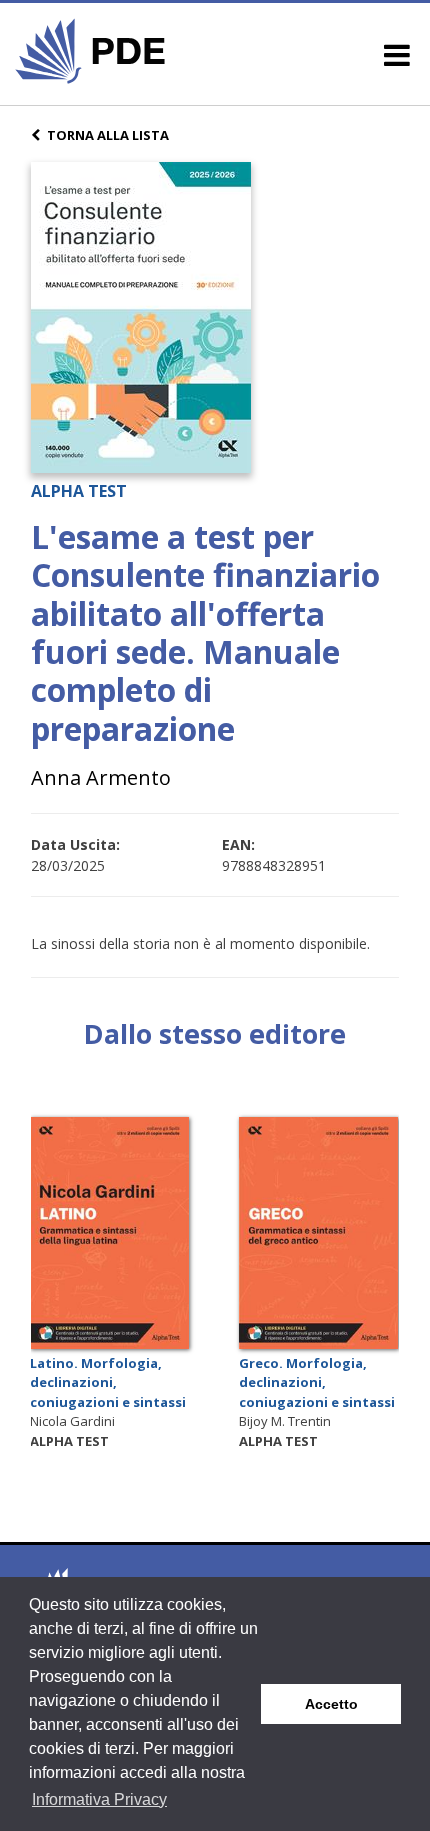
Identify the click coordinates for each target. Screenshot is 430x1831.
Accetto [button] (331, 1704)
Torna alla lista (108, 135)
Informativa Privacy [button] (99, 1799)
